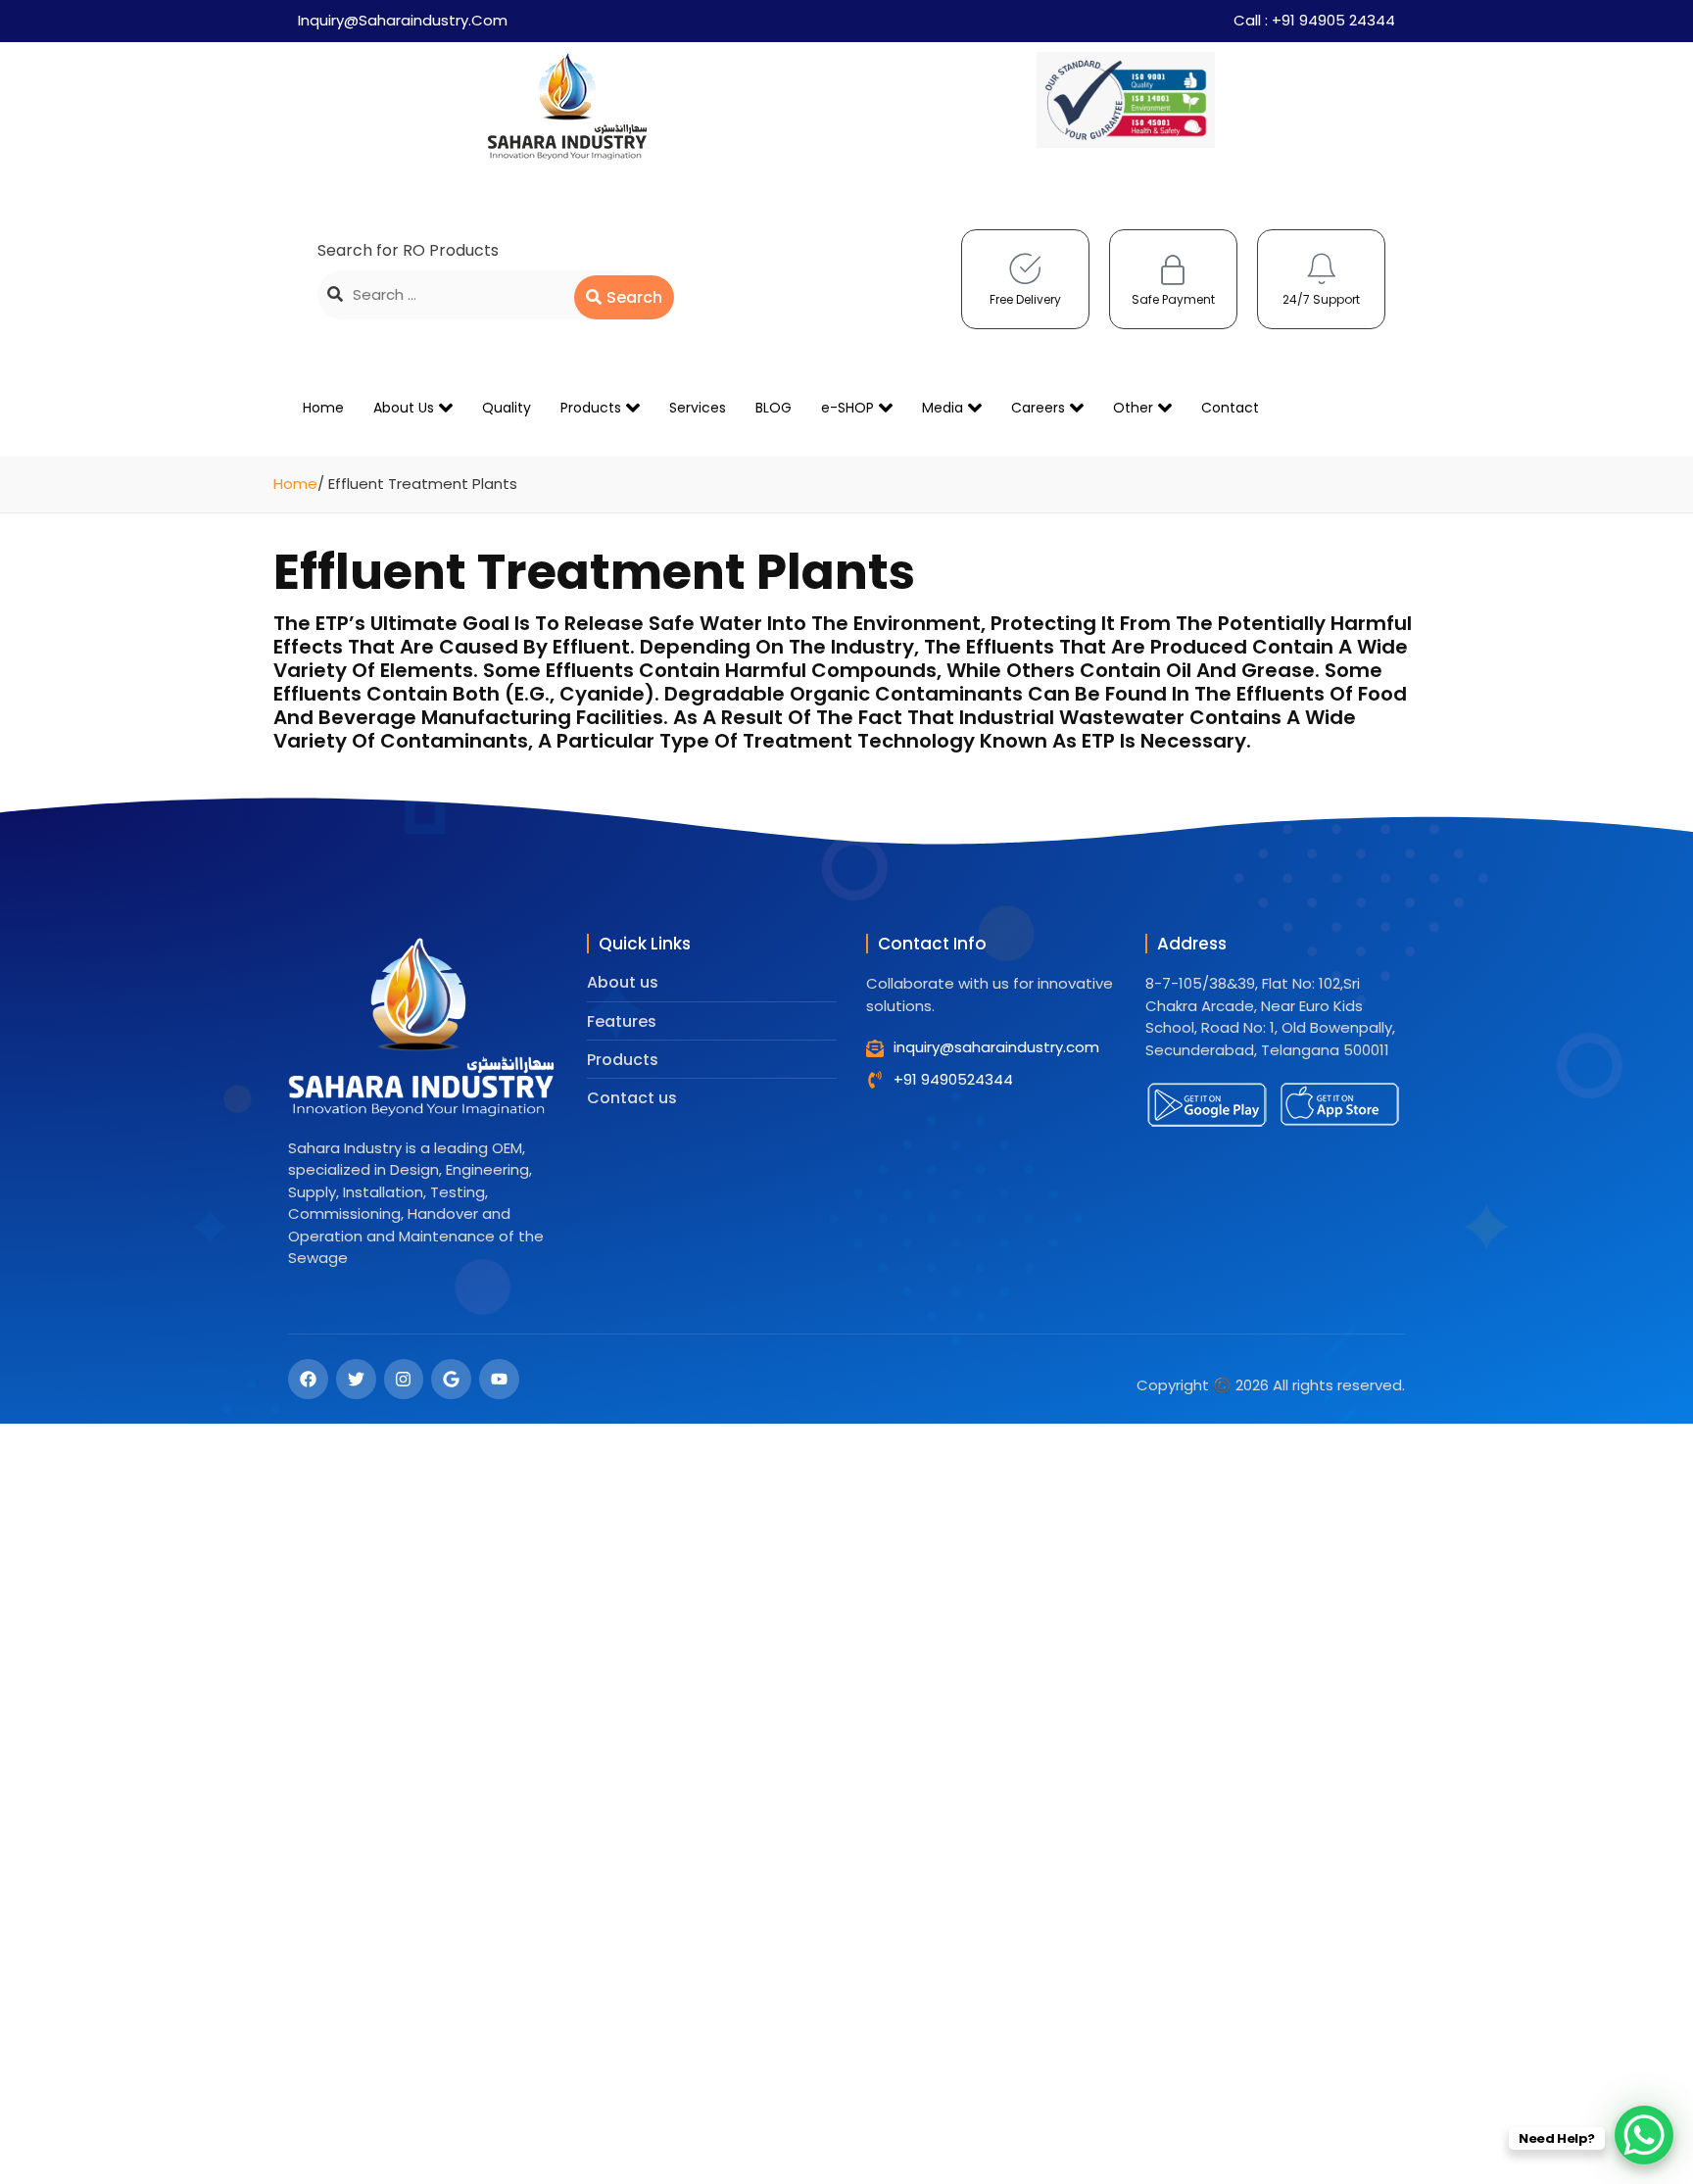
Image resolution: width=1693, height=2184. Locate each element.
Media (943, 408)
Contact (1230, 408)
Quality (507, 408)
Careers (1038, 408)
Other (1133, 408)
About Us (404, 408)
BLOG (774, 408)
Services (698, 408)
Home (323, 408)
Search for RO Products (408, 250)
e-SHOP (847, 408)
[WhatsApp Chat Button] (1644, 2135)
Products (591, 408)
